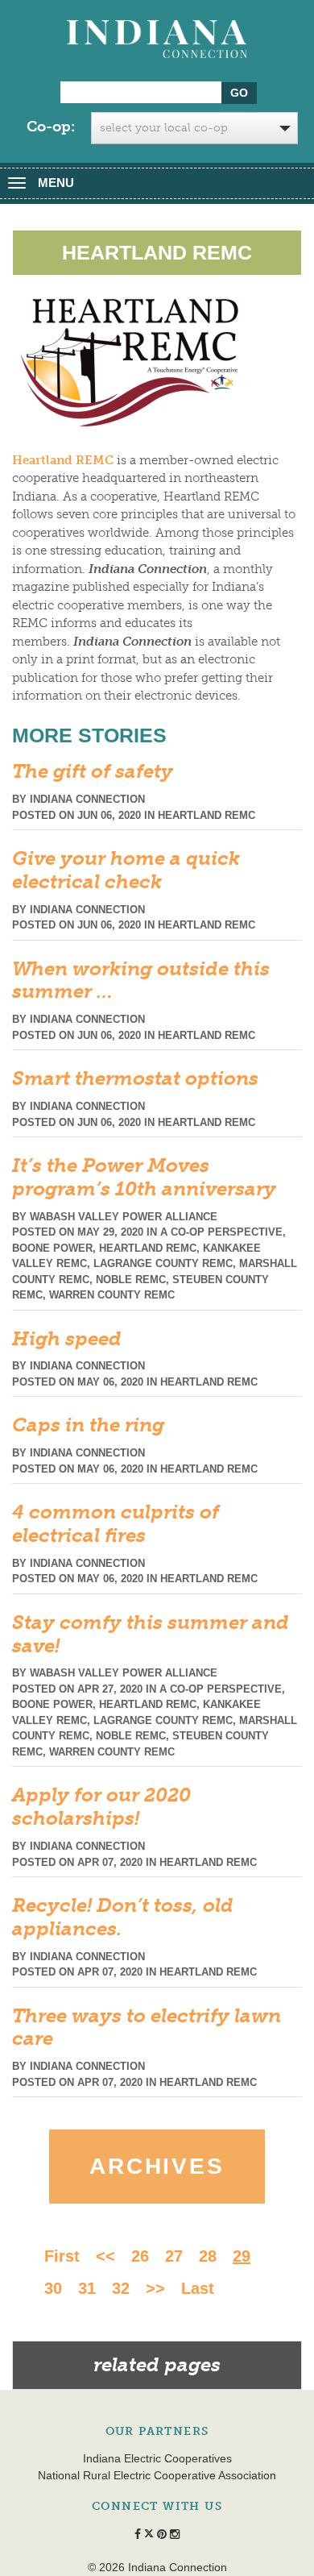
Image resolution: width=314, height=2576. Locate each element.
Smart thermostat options (135, 1078)
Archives (157, 2166)
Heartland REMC (207, 815)
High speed (67, 1338)
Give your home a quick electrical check (126, 870)
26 (140, 2256)
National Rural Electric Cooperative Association (157, 2475)
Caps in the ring (88, 1425)
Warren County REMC (112, 1295)
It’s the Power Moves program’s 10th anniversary (144, 1177)
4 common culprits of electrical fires (116, 1523)
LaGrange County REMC (163, 1263)
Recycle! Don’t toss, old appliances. (123, 1917)
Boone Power (52, 1248)
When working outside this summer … (141, 980)
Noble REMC (131, 1280)
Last (198, 2288)
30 (53, 2288)
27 (174, 2256)
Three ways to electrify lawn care (147, 2027)
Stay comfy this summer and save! (151, 1634)
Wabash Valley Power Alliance (124, 1217)
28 (208, 2256)
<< (105, 2256)
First (62, 2256)
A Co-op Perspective (221, 1232)
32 (121, 2288)
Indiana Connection (87, 799)
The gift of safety (93, 771)
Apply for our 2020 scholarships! (101, 1806)
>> (155, 2288)
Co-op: (51, 127)
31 (87, 2288)
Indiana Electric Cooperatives (157, 2458)
